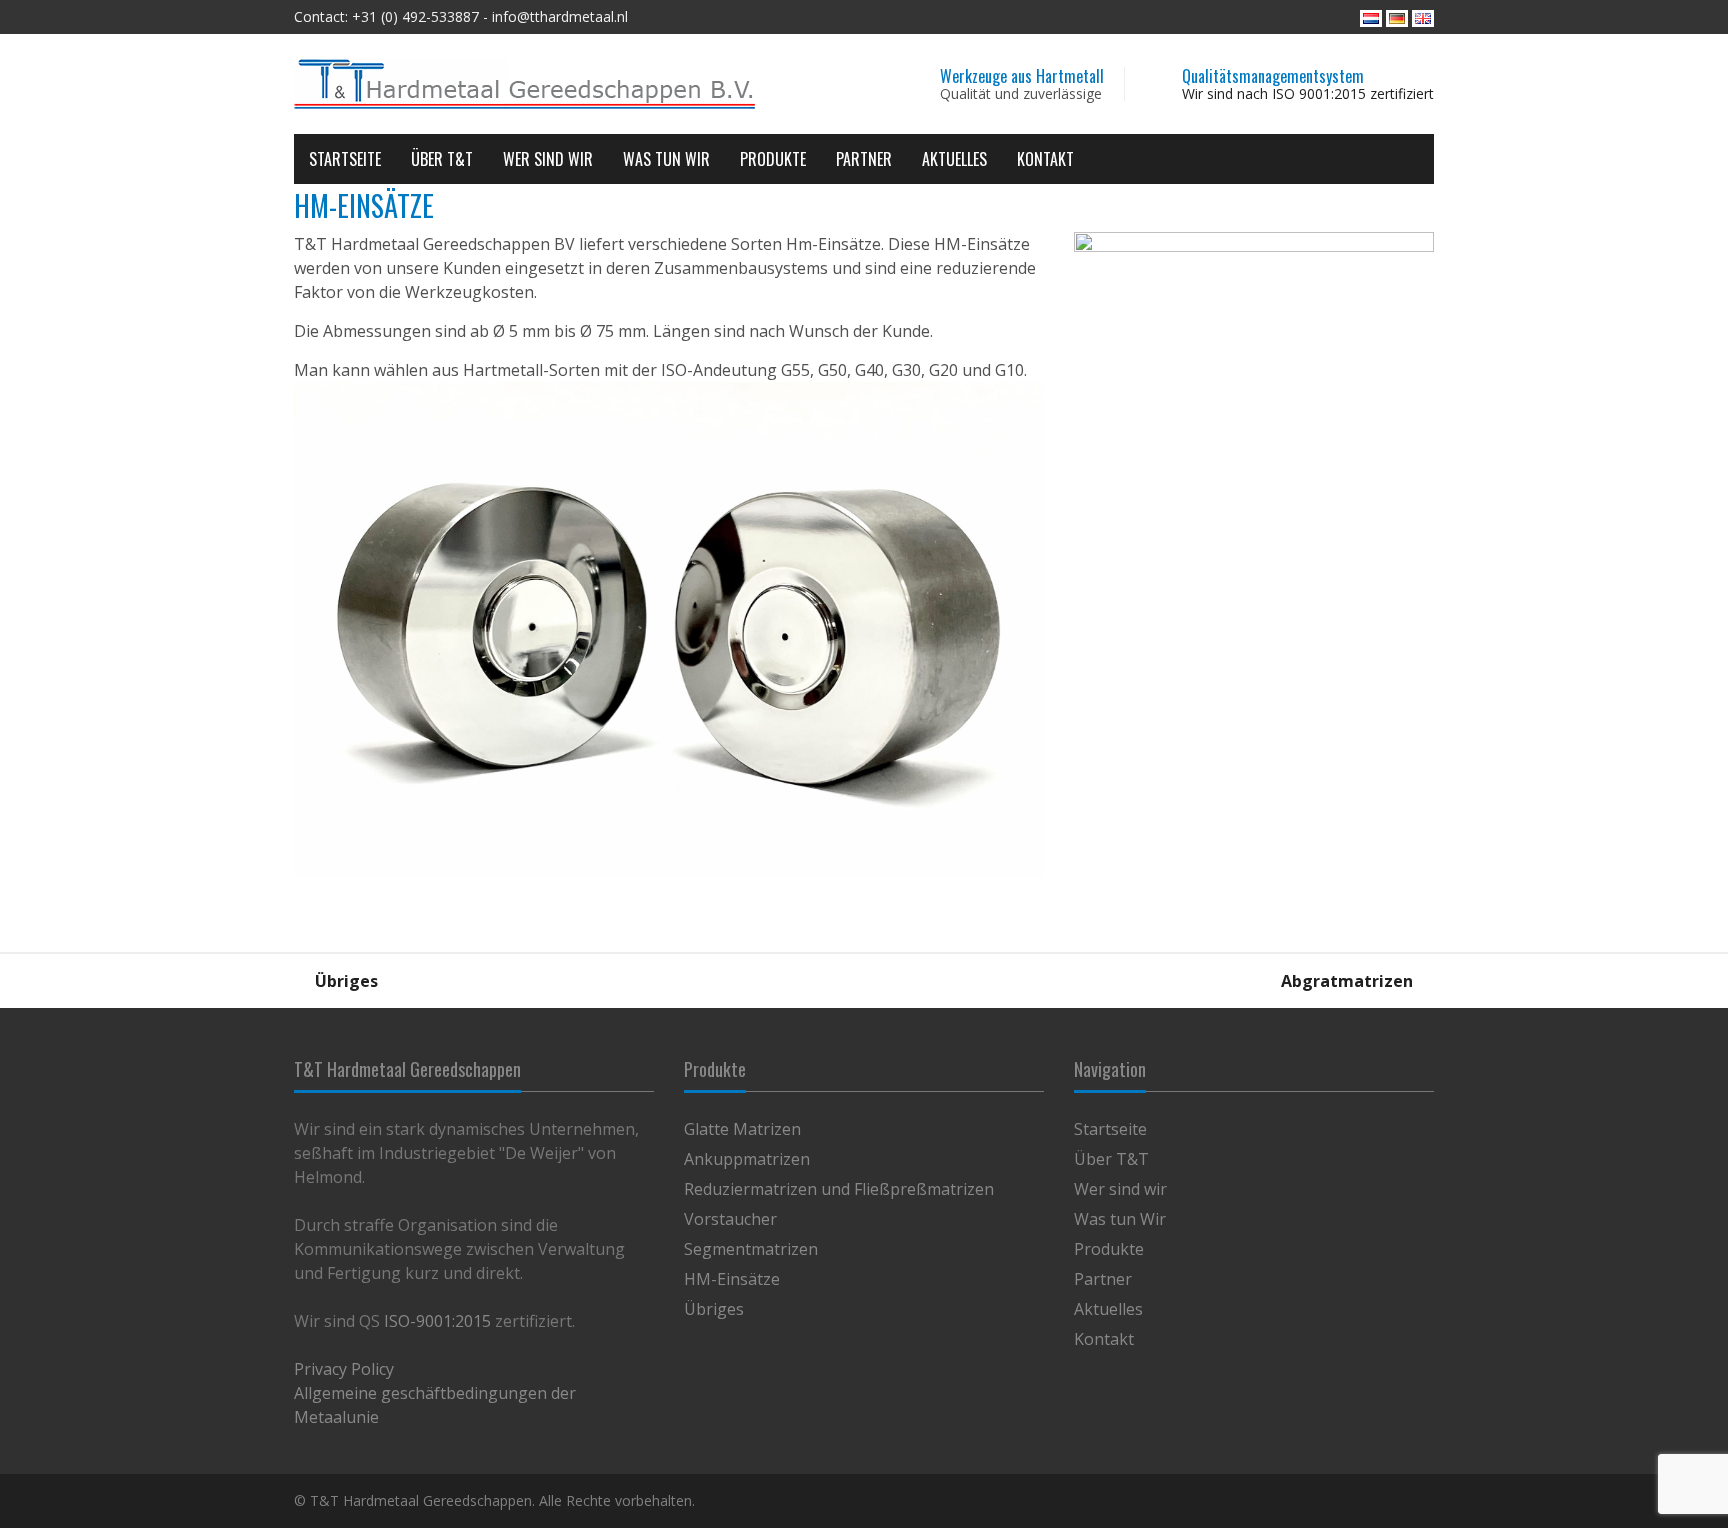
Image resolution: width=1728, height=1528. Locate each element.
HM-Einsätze (732, 1279)
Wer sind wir (548, 159)
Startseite (345, 159)
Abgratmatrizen (1349, 981)
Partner (864, 159)
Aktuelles (954, 159)
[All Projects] (864, 981)
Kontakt (1045, 159)
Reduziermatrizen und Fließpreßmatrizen (839, 1189)
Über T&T (442, 159)
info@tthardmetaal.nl (560, 16)
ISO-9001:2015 (437, 1321)
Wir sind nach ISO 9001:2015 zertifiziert (1308, 94)
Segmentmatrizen (751, 1249)
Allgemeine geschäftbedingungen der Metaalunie (435, 1405)
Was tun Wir (666, 159)
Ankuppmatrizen (747, 1159)
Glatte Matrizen (742, 1129)
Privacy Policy (344, 1369)
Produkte (773, 159)
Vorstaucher (730, 1219)
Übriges (344, 981)
